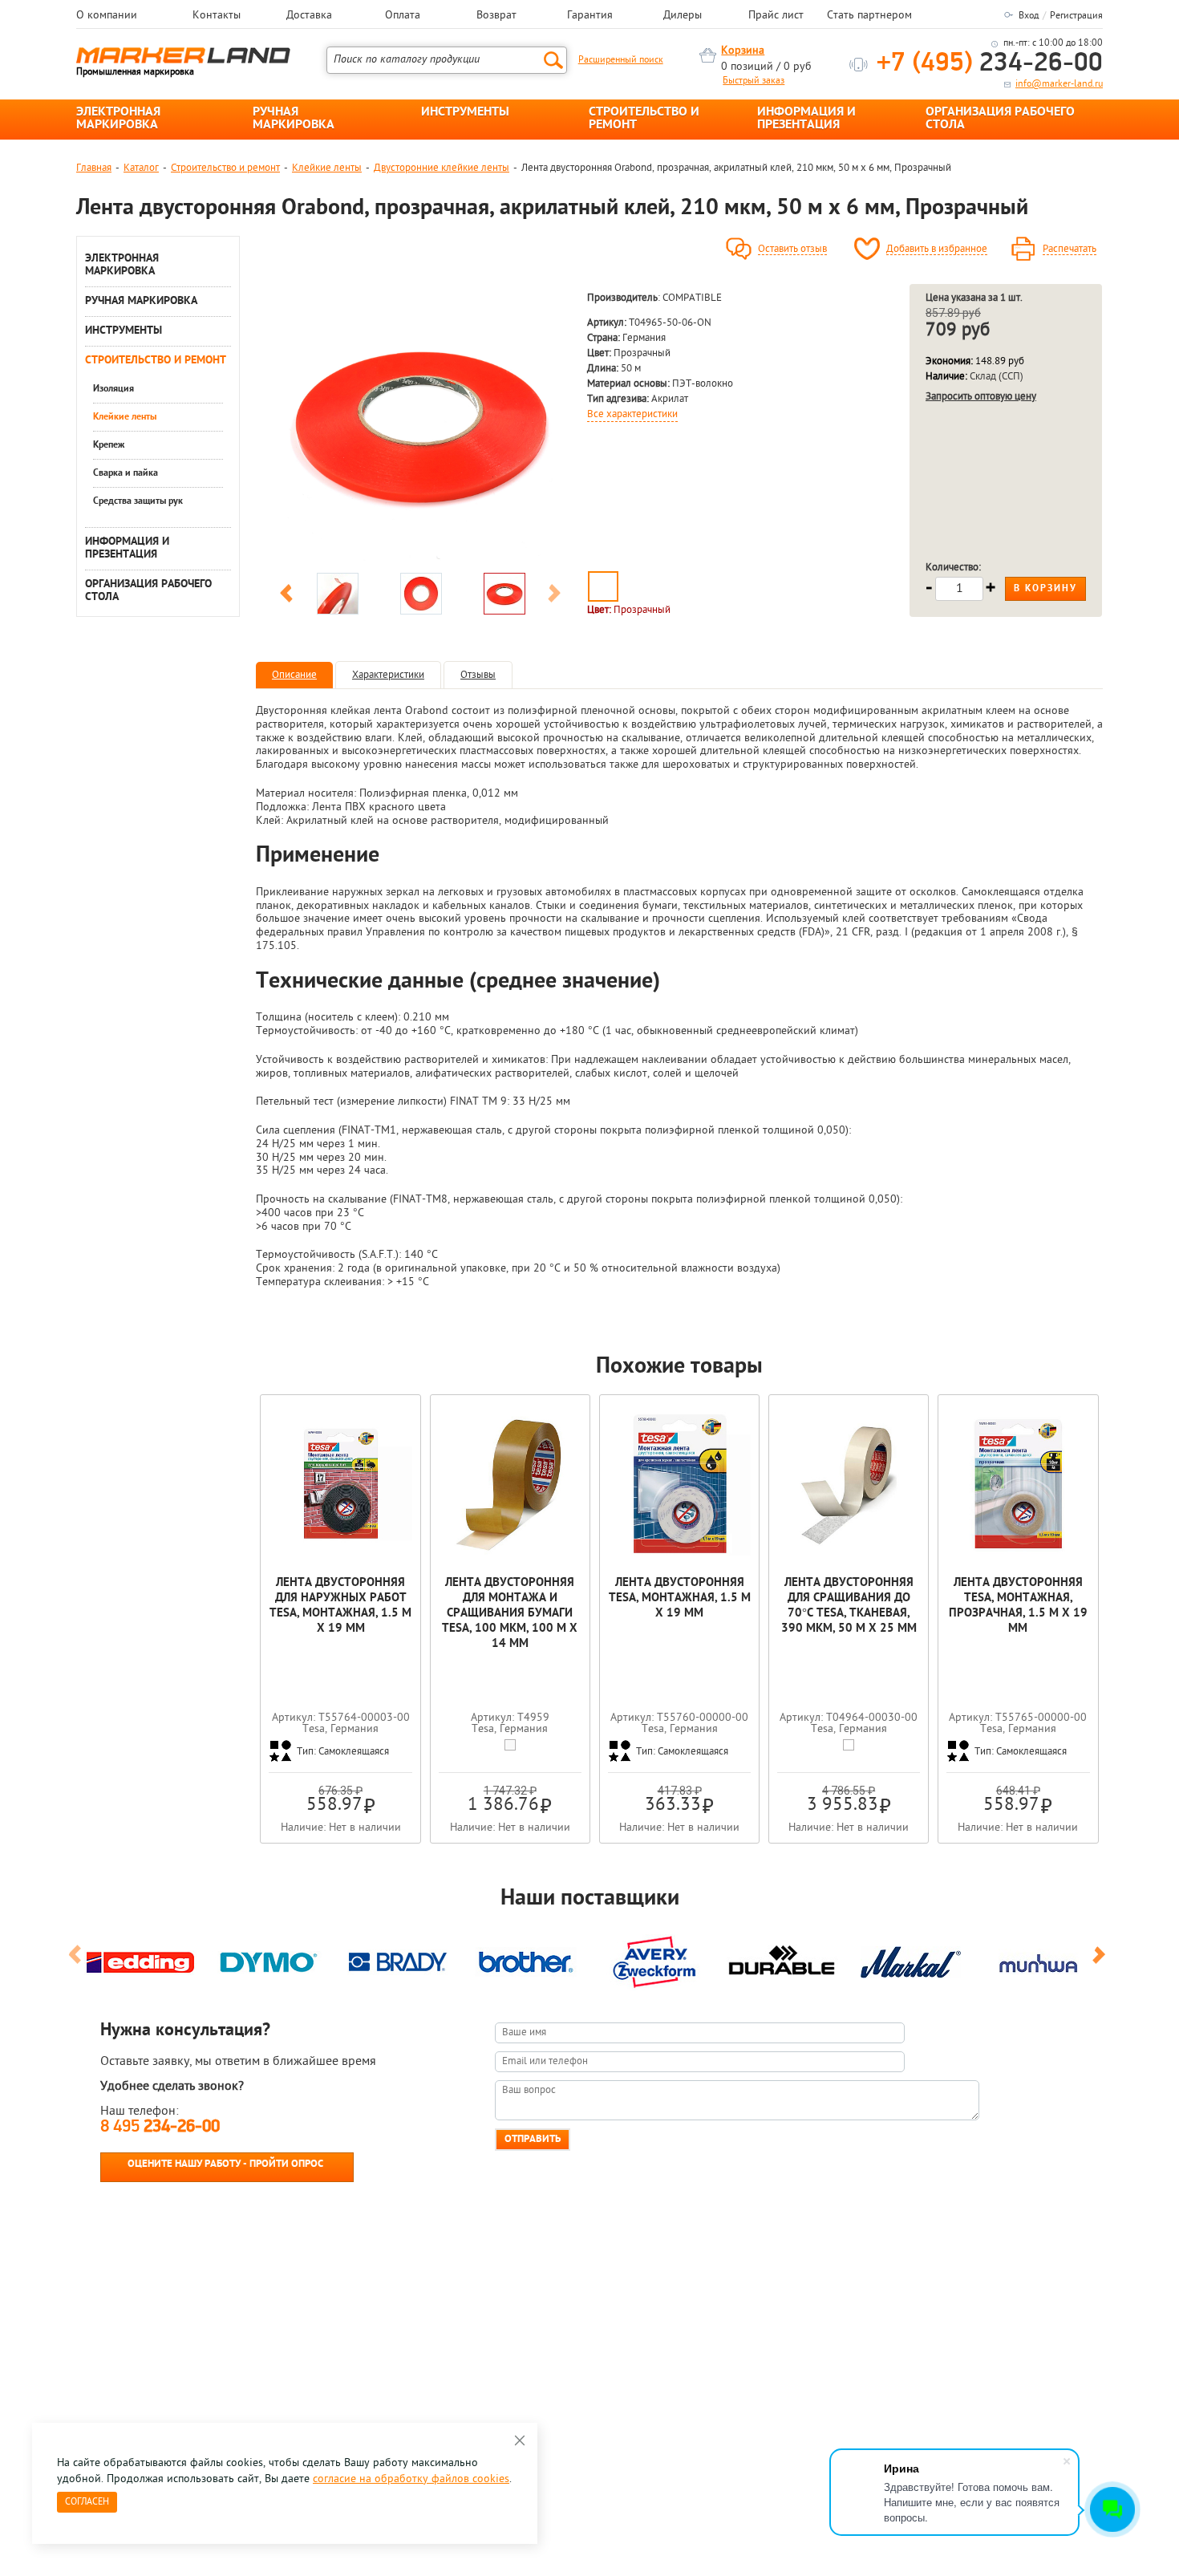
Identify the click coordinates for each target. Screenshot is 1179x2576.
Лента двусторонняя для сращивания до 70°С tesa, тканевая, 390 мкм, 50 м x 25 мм (849, 1606)
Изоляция (113, 389)
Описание (294, 675)
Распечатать (1070, 249)
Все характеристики (632, 415)
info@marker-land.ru (1059, 84)
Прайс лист (776, 16)
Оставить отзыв (792, 249)
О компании (107, 16)
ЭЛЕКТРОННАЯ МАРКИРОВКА (118, 119)
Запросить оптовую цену (981, 397)
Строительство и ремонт (225, 168)
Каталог (141, 168)
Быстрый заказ (754, 81)
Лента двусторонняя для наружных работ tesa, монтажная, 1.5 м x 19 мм (340, 1606)
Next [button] (554, 596)
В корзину (1045, 589)
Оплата (403, 16)
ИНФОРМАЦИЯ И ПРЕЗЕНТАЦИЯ (806, 119)
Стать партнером (869, 16)
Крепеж (109, 445)
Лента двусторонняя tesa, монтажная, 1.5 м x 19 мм (680, 1598)
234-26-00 (990, 64)
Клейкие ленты (327, 168)
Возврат (496, 16)
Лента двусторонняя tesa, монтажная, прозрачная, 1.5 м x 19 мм (1018, 1606)
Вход (1029, 16)
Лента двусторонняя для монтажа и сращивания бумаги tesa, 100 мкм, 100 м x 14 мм (510, 1614)
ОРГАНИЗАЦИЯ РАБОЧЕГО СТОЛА (1000, 119)
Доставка (309, 16)
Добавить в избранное (937, 249)
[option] (420, 424)
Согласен (87, 2502)
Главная (94, 168)
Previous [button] (286, 596)
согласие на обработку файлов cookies (411, 2479)
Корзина (743, 51)
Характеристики (388, 675)
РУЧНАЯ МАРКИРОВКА (294, 119)
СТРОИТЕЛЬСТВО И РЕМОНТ (644, 119)
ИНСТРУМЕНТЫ (465, 112)
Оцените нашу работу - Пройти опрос (225, 2164)
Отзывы (478, 675)
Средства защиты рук (138, 501)
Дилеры (683, 16)
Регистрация (1076, 16)
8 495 (160, 2127)
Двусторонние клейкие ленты (442, 168)
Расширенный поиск (621, 60)
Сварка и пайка (126, 473)
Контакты (217, 16)
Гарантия (590, 16)
